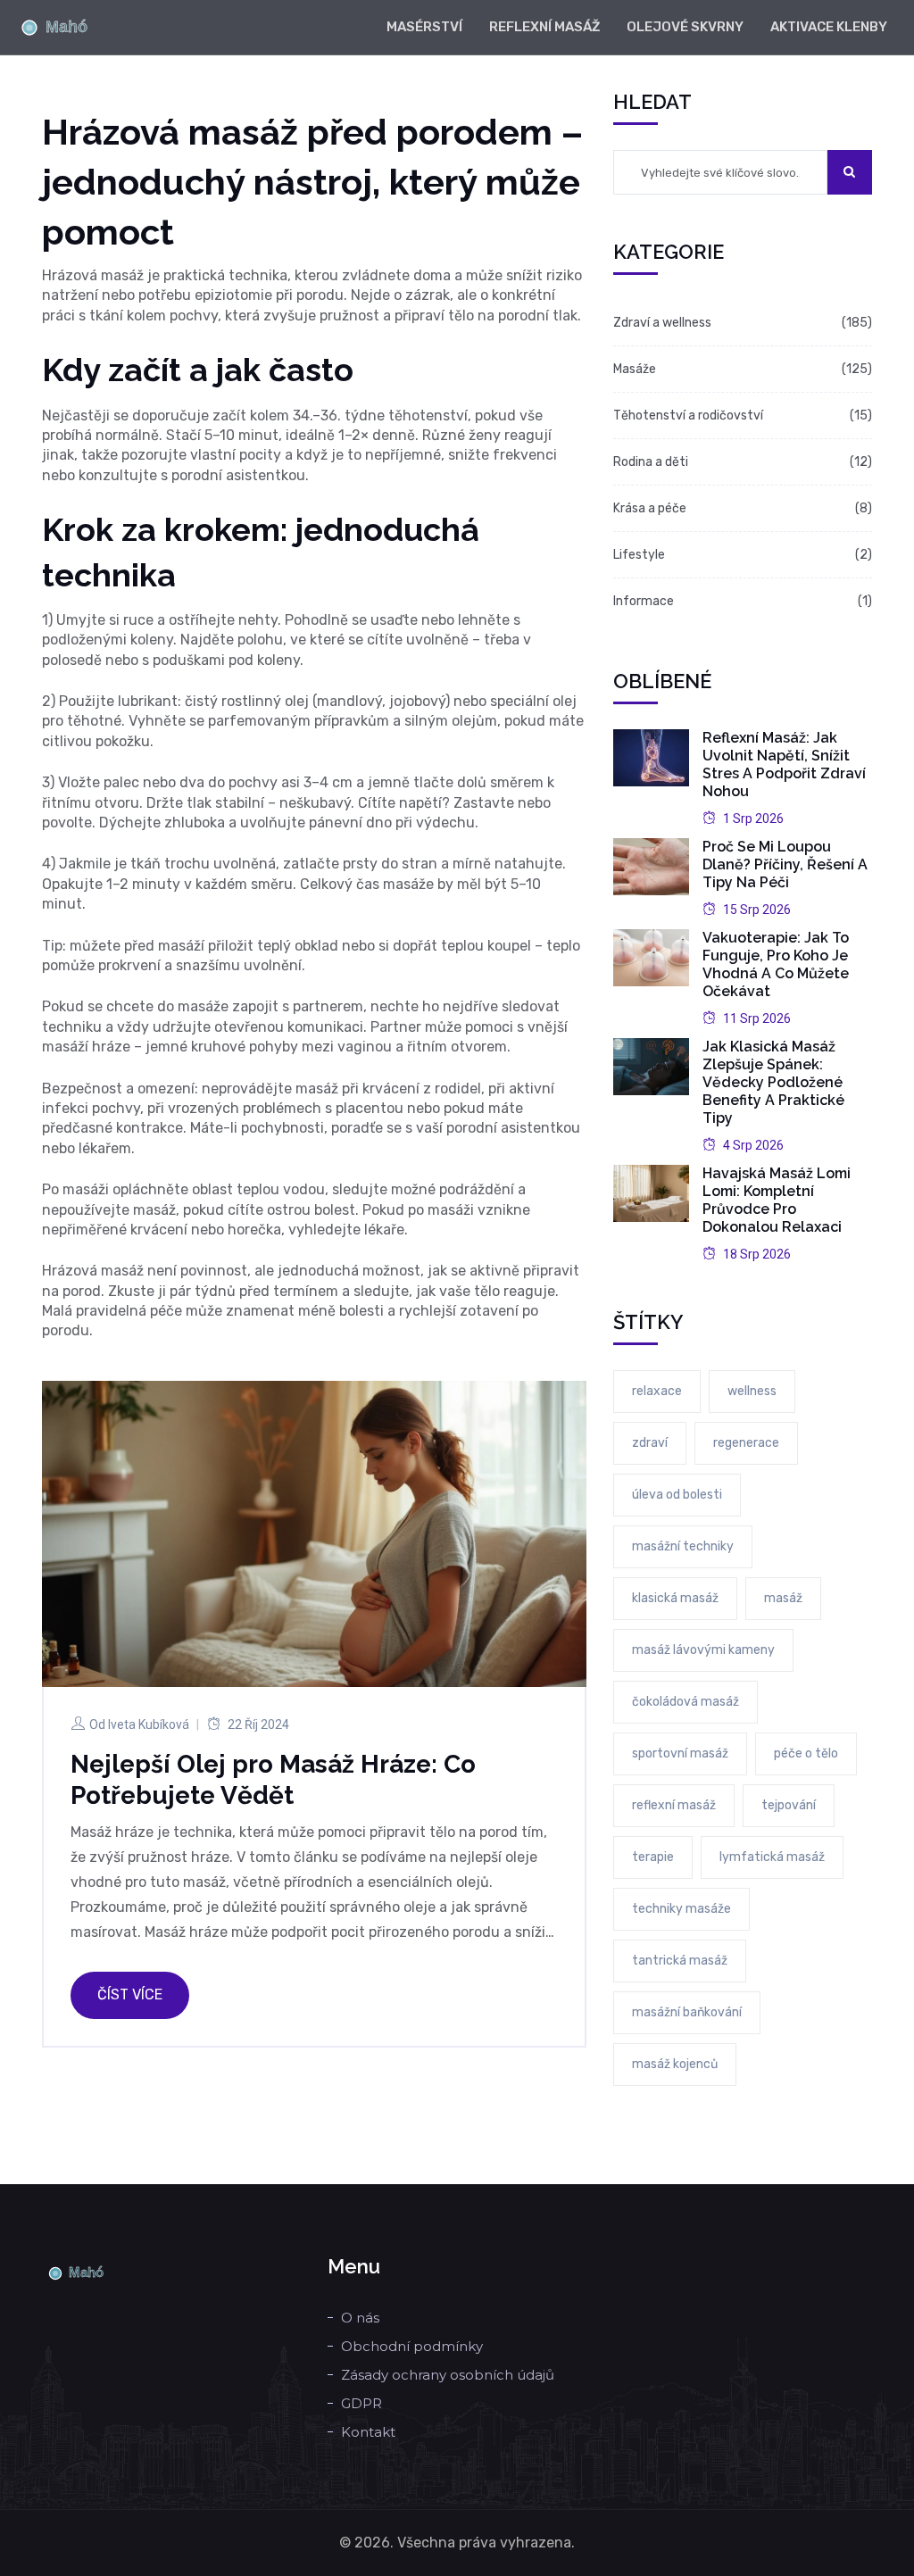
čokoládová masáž (685, 1702)
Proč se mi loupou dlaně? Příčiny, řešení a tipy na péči (785, 864)
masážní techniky (683, 1546)
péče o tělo (806, 1753)
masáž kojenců (675, 2064)
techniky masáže (681, 1909)
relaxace (657, 1391)
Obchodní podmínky (412, 2346)
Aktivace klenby (829, 27)
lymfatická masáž (772, 1857)
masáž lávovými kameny (703, 1650)
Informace (644, 601)
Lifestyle (639, 555)
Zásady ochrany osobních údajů (448, 2375)
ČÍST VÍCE (130, 1994)
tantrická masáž (680, 1961)
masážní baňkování (687, 2012)
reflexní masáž (674, 1805)
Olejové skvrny (685, 27)
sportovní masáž (680, 1753)
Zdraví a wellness (662, 323)
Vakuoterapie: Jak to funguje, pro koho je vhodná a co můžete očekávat (776, 964)
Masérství (424, 27)
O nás (360, 2318)
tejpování (789, 1805)
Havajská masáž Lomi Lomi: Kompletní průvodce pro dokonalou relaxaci (777, 1200)
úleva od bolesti (677, 1495)
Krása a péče (650, 508)
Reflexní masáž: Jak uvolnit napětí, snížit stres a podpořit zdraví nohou (784, 764)
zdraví (650, 1443)
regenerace (746, 1443)
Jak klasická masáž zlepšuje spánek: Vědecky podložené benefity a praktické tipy (773, 1082)
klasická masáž (675, 1598)
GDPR (361, 2403)
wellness (752, 1391)
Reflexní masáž (544, 27)
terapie (653, 1857)
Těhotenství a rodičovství (688, 415)
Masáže (635, 369)
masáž (783, 1598)
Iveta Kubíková (149, 1724)
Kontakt (368, 2432)
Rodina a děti (651, 462)
